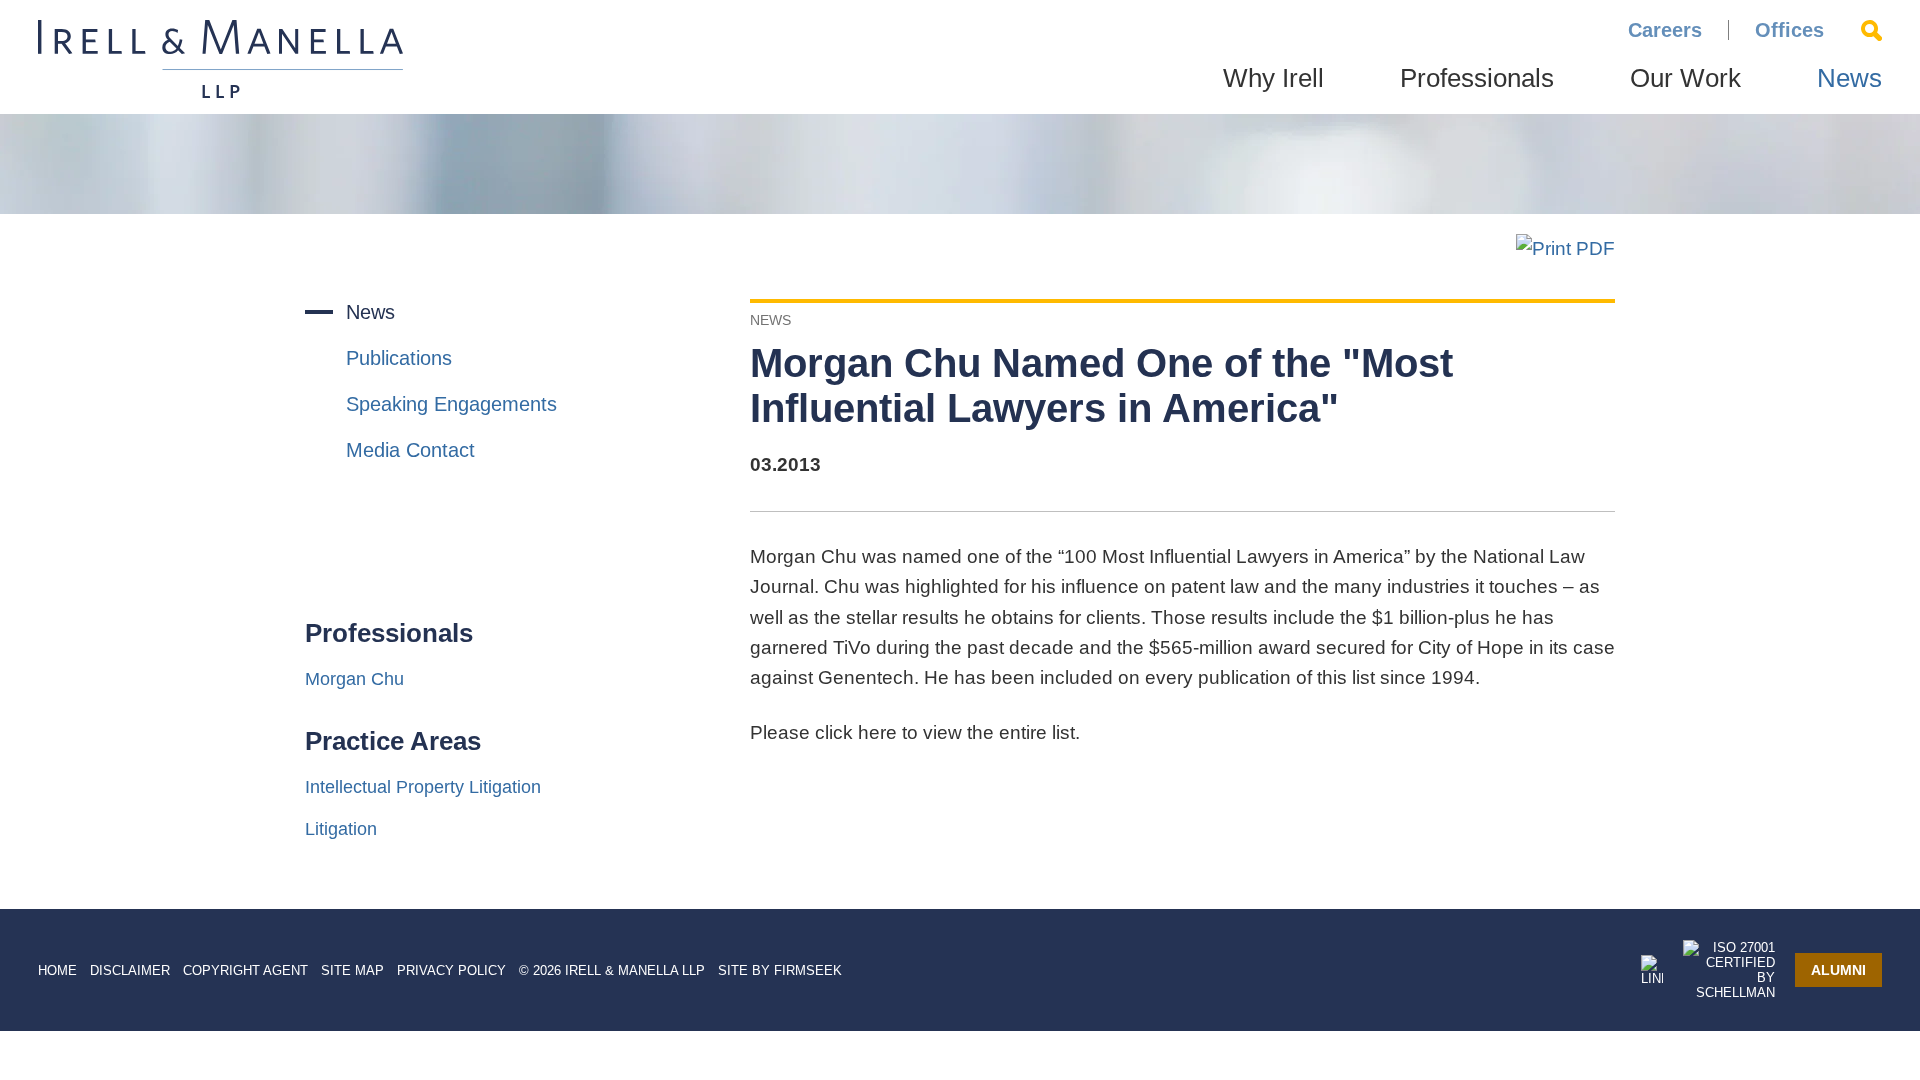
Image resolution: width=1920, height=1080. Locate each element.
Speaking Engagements (451, 404)
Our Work (1685, 78)
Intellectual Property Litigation (423, 787)
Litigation (341, 829)
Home (57, 970)
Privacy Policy (451, 970)
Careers (1665, 30)
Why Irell (1273, 78)
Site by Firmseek (780, 970)
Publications (399, 358)
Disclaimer (130, 970)
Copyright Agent (245, 970)
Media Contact (410, 450)
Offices (1789, 30)
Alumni (1838, 970)
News (1849, 78)
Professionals (1477, 78)
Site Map (352, 970)
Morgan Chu (354, 679)
